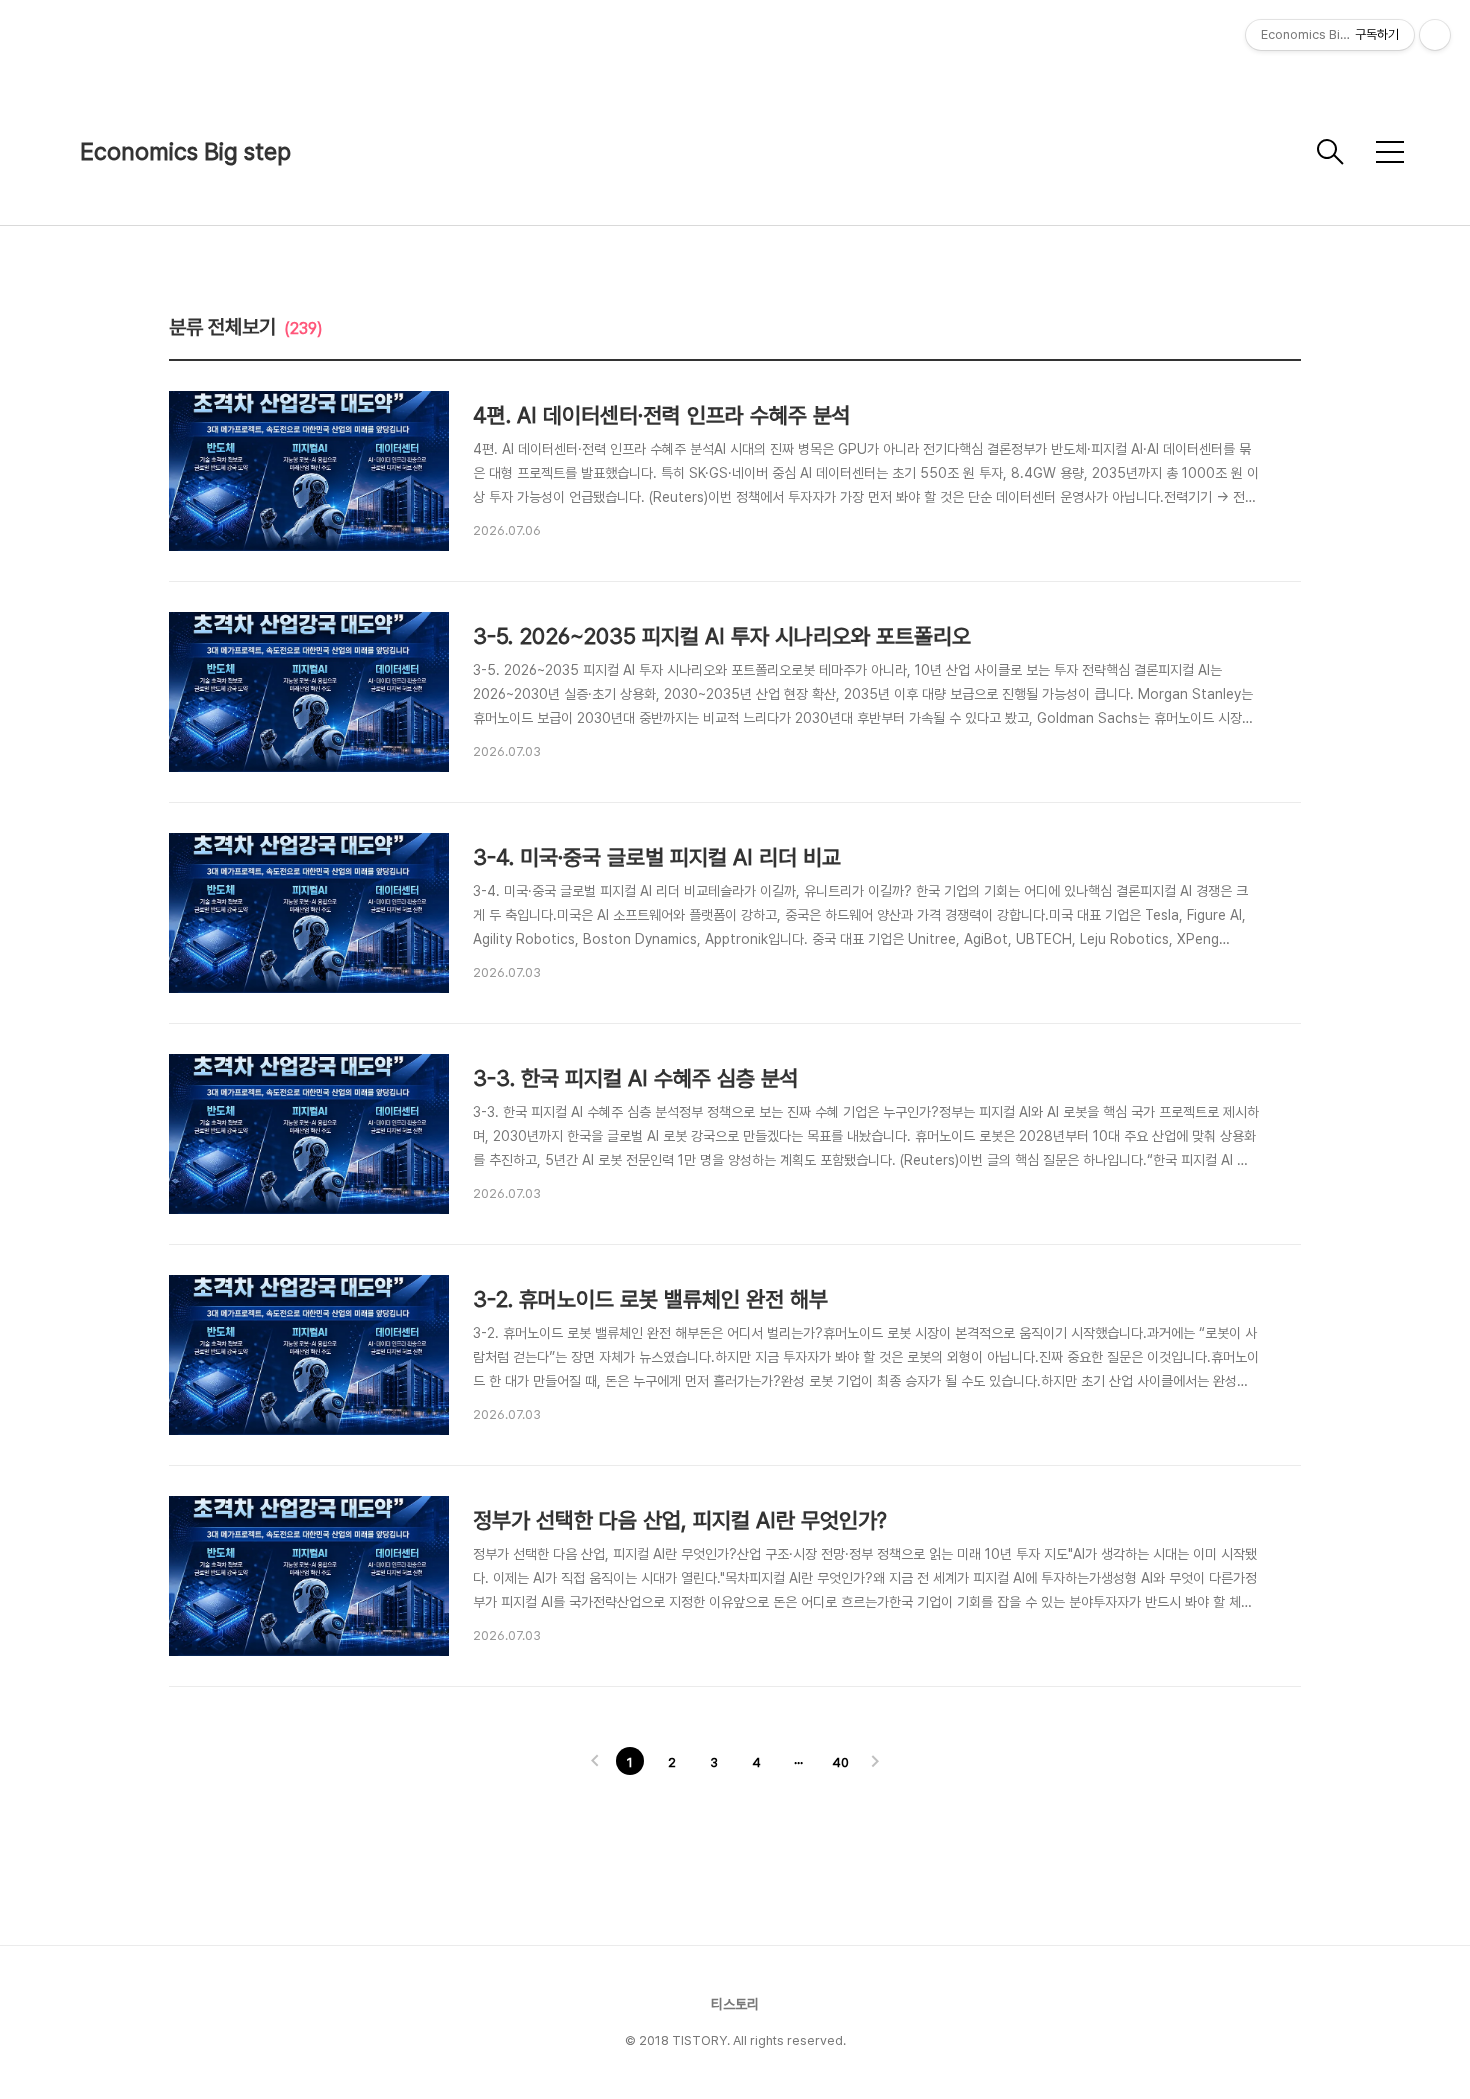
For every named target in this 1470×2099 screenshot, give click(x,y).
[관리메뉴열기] (1435, 35)
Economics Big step (185, 151)
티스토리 (735, 2004)
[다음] (875, 1763)
